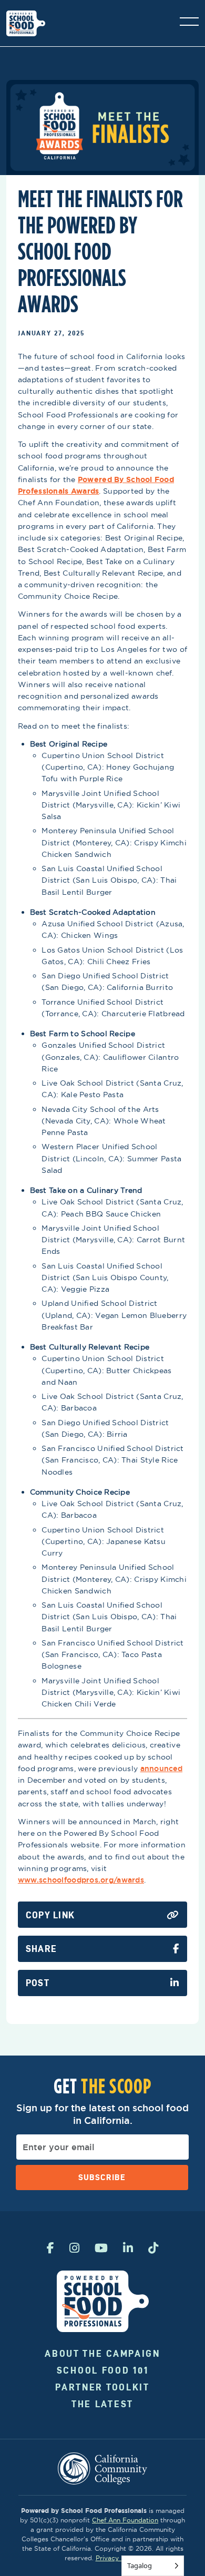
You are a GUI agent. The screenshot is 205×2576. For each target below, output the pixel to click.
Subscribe (102, 2177)
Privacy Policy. (118, 2558)
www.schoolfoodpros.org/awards (81, 1880)
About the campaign (102, 2353)
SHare (41, 1949)
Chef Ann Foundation (125, 2520)
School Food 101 (103, 2370)
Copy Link (50, 1915)
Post (38, 1983)
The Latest (102, 2404)
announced (162, 1769)
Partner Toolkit (102, 2387)
